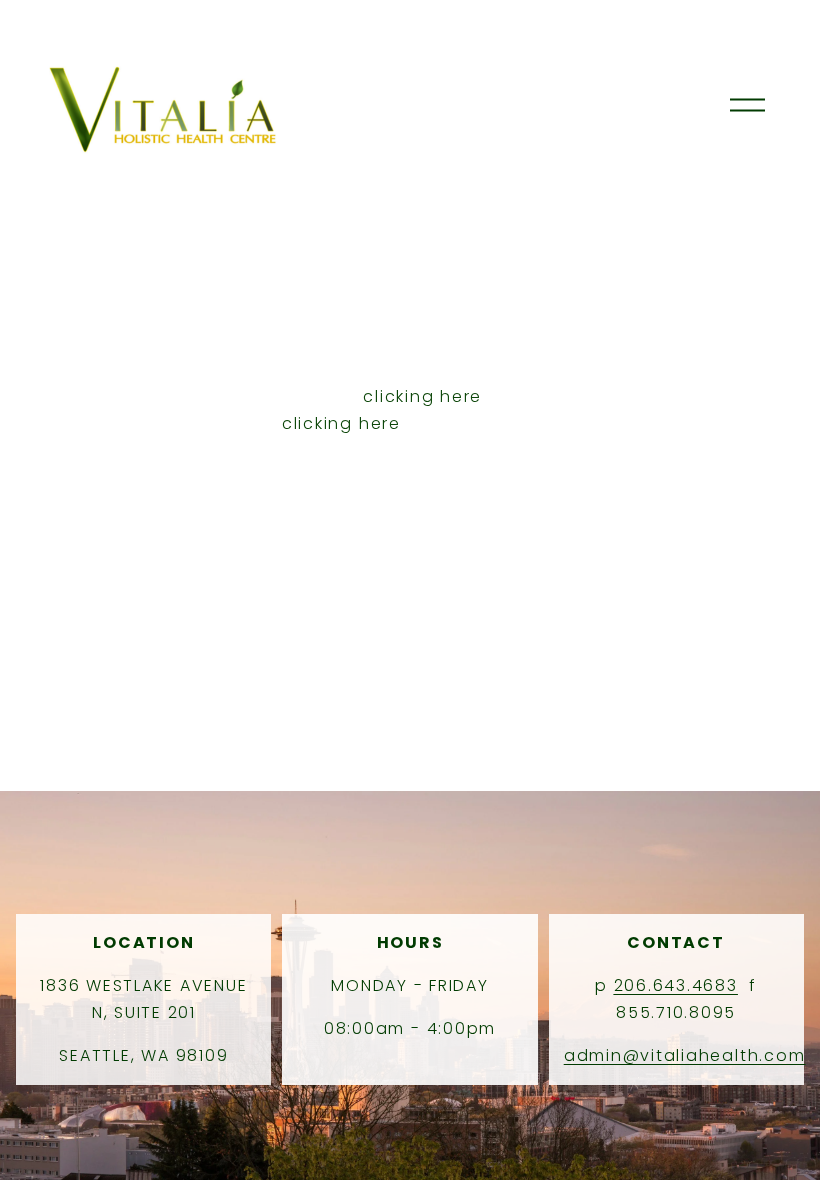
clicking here (422, 396)
